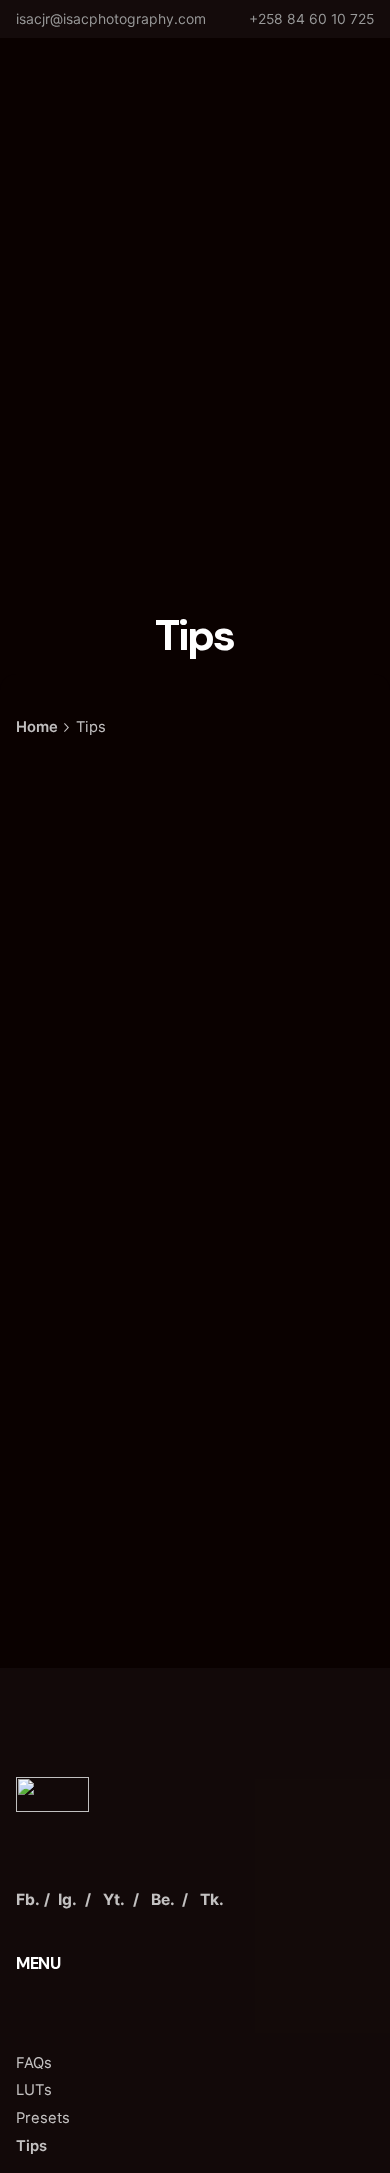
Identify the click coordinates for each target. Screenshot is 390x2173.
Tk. (212, 1899)
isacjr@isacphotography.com (111, 18)
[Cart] (346, 71)
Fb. (28, 1899)
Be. (162, 1899)
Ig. (67, 1899)
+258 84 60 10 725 (311, 18)
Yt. (114, 1899)
